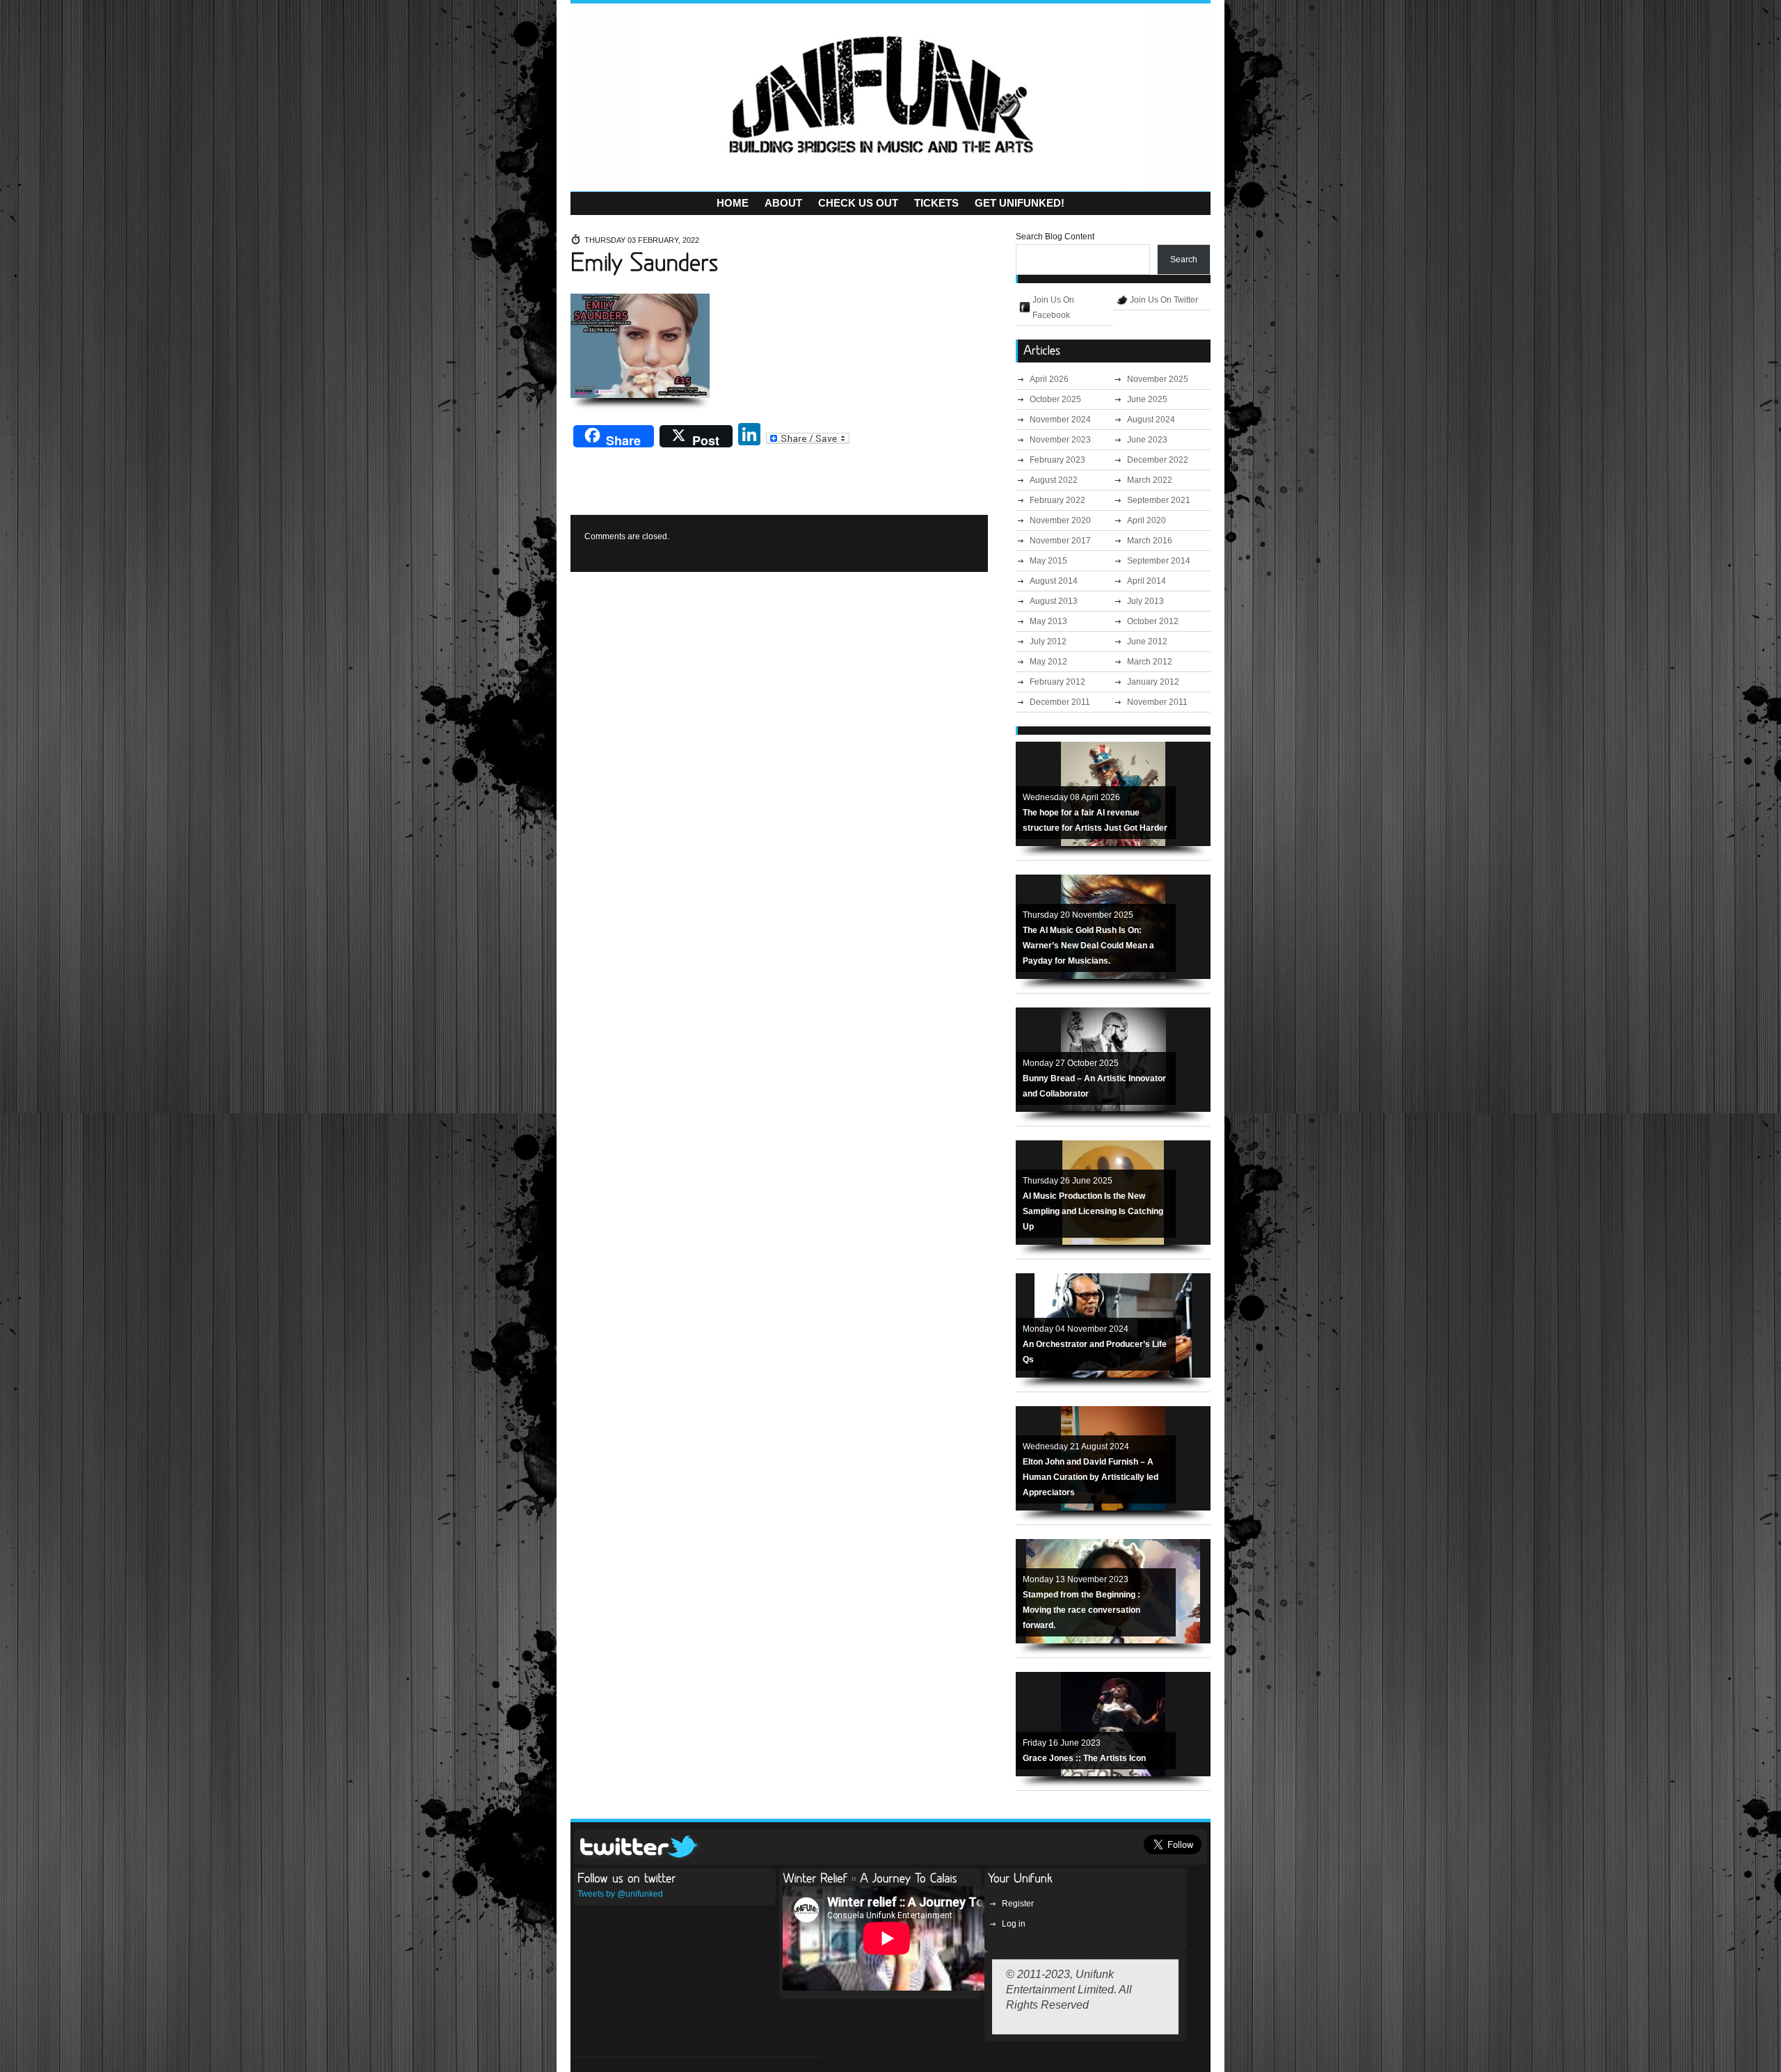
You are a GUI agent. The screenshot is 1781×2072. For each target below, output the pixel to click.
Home (733, 203)
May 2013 (1048, 621)
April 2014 (1147, 581)
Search (1184, 260)
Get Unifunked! (1020, 203)
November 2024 (1060, 420)
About (783, 203)
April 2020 (1147, 520)
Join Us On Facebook (1053, 308)
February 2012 (1057, 682)
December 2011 (1060, 702)
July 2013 (1145, 601)
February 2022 (1057, 500)
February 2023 (1057, 460)
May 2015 (1048, 561)
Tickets (936, 203)
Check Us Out (858, 203)
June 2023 (1147, 440)
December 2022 (1158, 460)
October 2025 (1055, 399)
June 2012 (1147, 641)
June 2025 (1147, 399)
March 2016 (1150, 541)
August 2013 (1054, 601)
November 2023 (1060, 440)
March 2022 (1150, 480)
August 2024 (1151, 420)
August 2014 (1054, 581)
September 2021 (1159, 500)
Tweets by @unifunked (620, 1894)
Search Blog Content (1055, 237)
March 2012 (1150, 662)
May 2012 (1048, 662)
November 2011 (1157, 702)
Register (1018, 1904)
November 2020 (1060, 520)
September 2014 (1159, 561)
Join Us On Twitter (1164, 300)
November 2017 (1060, 541)
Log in (1014, 1924)
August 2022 (1054, 480)
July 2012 (1048, 641)
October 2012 (1153, 621)
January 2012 (1153, 682)
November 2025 (1158, 379)
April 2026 (1049, 379)
